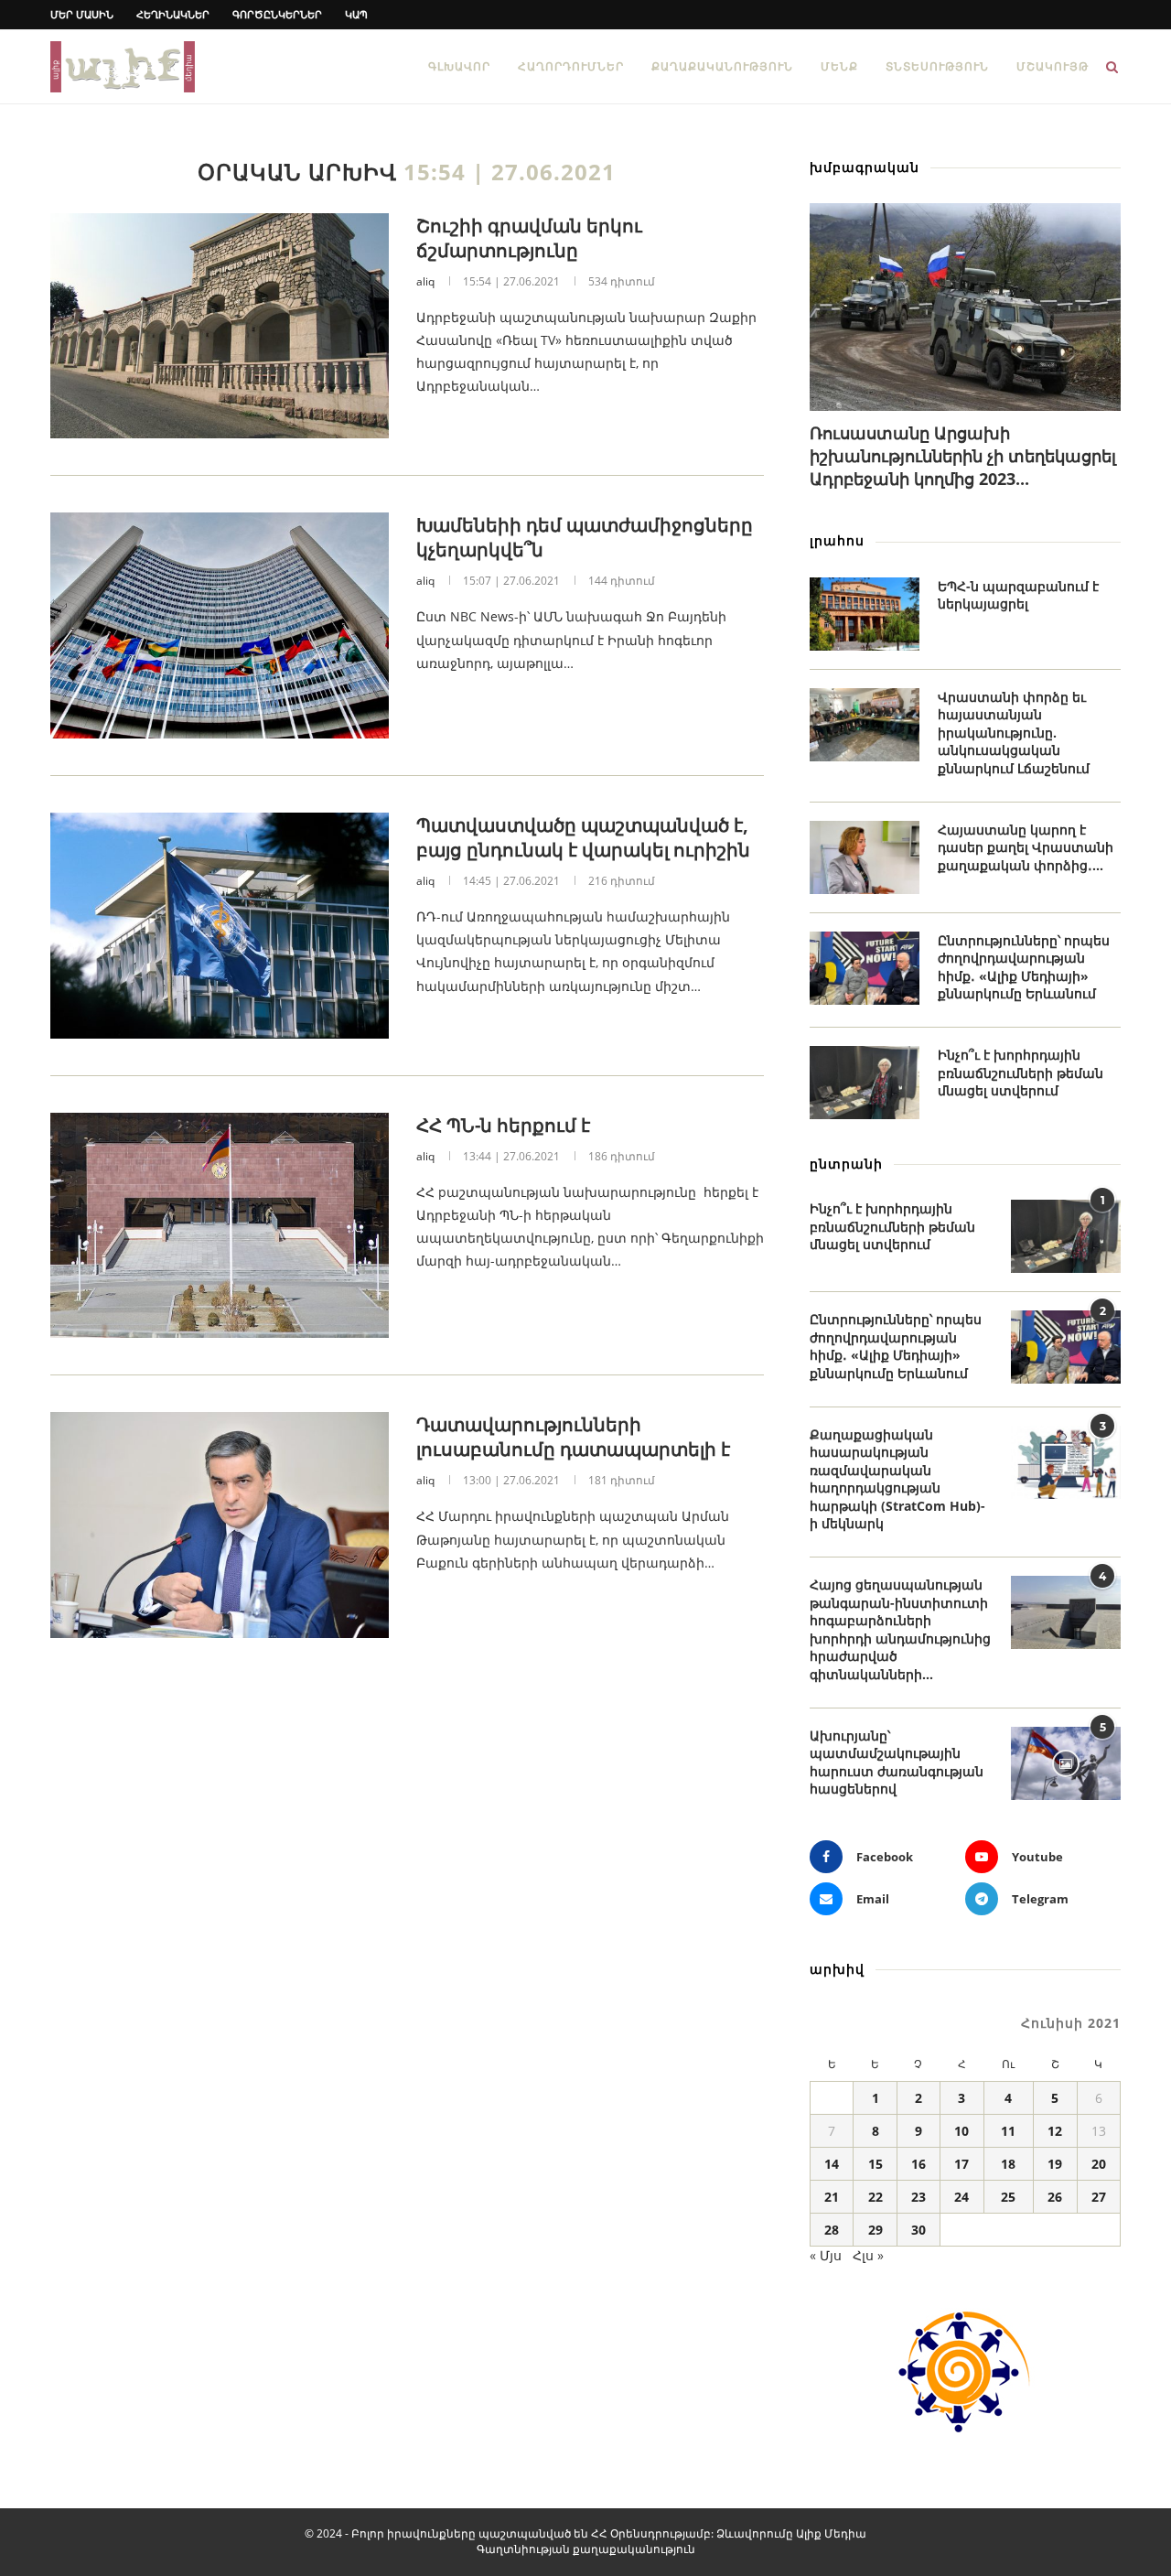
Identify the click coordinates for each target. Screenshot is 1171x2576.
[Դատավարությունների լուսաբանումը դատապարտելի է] (220, 1525)
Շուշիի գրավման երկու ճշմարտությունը (529, 238)
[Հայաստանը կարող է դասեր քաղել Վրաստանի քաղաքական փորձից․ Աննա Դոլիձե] (865, 857)
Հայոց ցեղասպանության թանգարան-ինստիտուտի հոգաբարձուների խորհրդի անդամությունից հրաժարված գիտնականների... (900, 1629)
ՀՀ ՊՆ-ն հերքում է (503, 1125)
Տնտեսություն (937, 66)
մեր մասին (82, 14)
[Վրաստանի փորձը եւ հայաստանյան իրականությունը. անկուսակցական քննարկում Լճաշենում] (865, 725)
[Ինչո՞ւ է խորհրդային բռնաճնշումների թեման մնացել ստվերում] (865, 1083)
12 (1055, 2131)
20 (1099, 2164)
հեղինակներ (173, 14)
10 (962, 2131)
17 (962, 2164)
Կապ (356, 14)
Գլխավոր (459, 66)
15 (876, 2164)
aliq (425, 281)
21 (832, 2197)
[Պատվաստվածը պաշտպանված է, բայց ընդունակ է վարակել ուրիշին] (220, 926)
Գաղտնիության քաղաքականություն (586, 2549)
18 (1008, 2164)
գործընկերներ (277, 14)
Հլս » (868, 2255)
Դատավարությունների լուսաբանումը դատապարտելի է (573, 1437)
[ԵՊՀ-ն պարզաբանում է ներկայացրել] (865, 614)
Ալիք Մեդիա (831, 2533)
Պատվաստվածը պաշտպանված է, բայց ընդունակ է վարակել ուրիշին (583, 837)
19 (1055, 2164)
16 (919, 2164)
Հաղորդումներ (571, 66)
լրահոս (837, 540)
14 (832, 2164)
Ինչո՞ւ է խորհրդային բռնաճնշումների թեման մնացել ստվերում (1021, 1072)
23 (919, 2197)
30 (919, 2230)
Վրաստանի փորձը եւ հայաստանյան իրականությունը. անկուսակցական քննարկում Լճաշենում (1014, 733)
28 (832, 2230)
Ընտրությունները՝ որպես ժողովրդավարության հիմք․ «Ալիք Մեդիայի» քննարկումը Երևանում (1024, 967)
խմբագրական (865, 167)
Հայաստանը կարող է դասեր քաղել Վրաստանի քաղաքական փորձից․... (1026, 847)
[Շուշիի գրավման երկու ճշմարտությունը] (220, 326)
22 (876, 2197)
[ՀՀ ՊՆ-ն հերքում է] (220, 1226)
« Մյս (826, 2255)
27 (1099, 2197)
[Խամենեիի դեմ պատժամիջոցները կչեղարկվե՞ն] (220, 625)
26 (1055, 2197)
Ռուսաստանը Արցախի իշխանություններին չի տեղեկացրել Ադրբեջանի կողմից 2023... (963, 456)
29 (876, 2230)
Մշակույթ (1053, 66)
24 (962, 2197)
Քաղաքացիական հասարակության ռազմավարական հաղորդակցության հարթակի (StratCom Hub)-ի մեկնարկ (897, 1479)
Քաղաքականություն (722, 66)
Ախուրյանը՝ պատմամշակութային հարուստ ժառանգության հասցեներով (897, 1762)
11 (1008, 2131)
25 (1008, 2197)
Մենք (839, 66)
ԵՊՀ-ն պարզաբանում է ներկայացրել (1018, 595)
